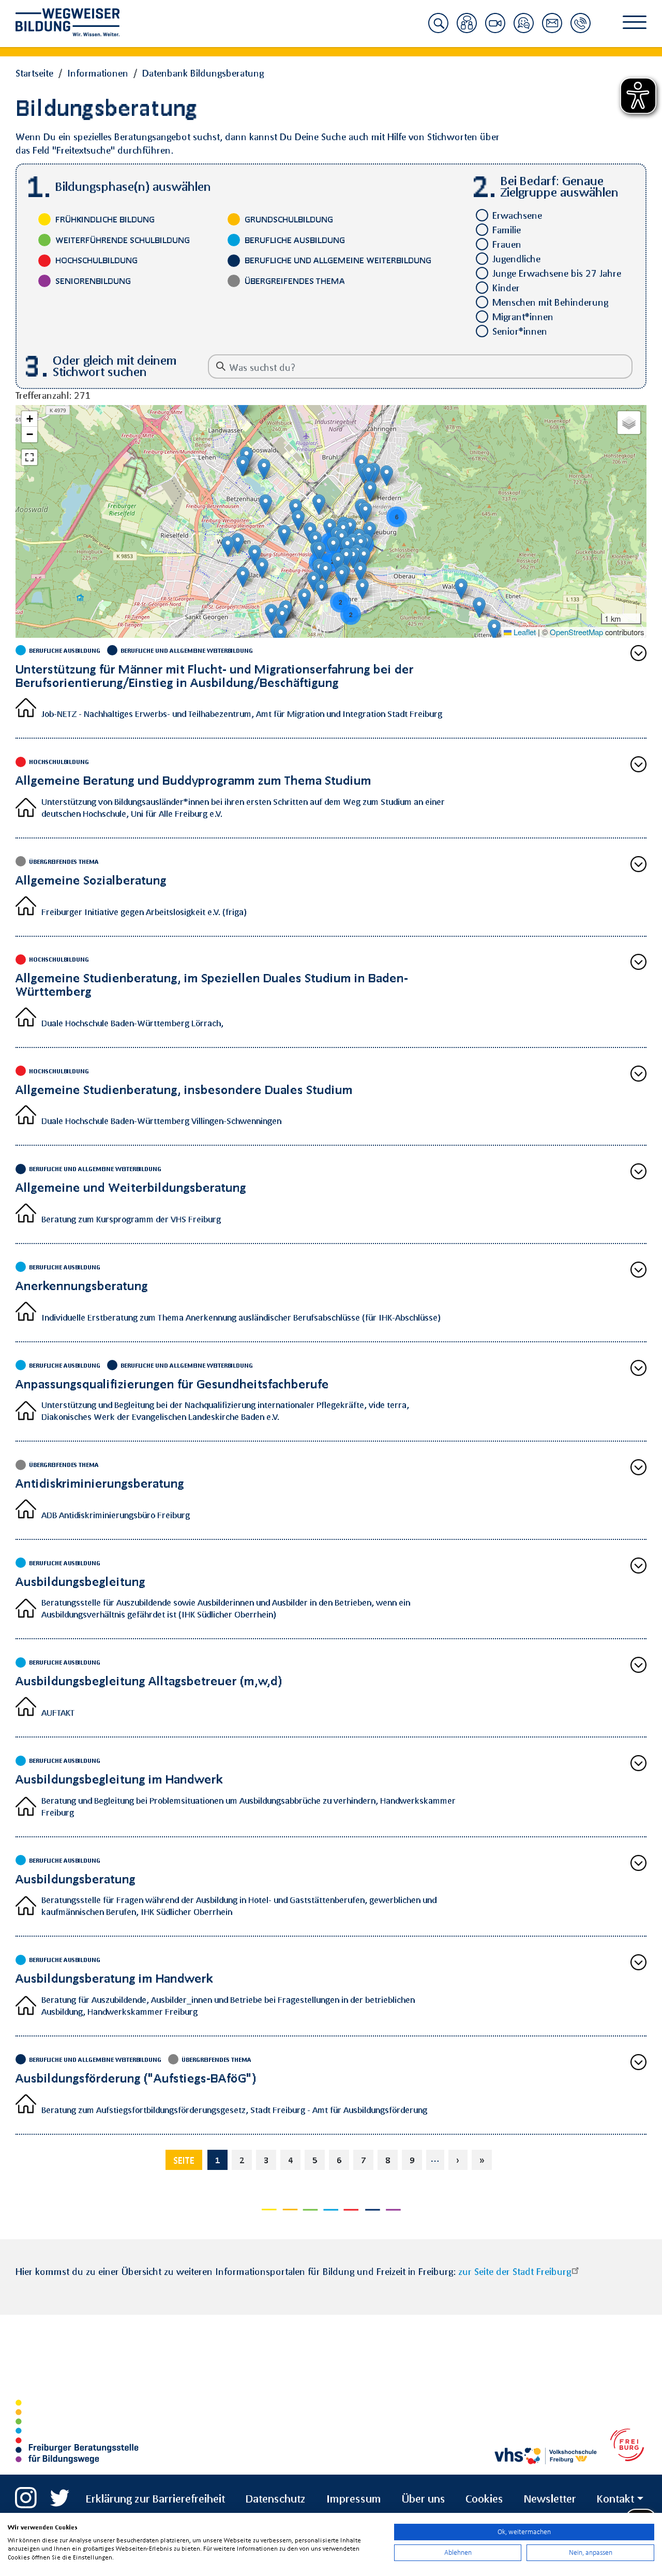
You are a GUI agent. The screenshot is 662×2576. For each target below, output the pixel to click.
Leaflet (524, 632)
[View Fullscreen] (29, 457)
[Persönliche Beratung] (467, 29)
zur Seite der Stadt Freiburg (515, 2271)
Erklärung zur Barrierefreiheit (155, 2498)
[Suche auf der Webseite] (438, 29)
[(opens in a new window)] (26, 2493)
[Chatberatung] (524, 29)
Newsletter (550, 2498)
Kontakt (615, 2498)
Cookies (484, 2498)
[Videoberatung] (495, 29)
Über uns (424, 2498)
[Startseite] (75, 22)
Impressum (354, 2498)
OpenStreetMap (576, 632)
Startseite (34, 73)
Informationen (98, 73)
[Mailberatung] (552, 29)
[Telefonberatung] (581, 29)
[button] (319, 505)
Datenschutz (276, 2498)
